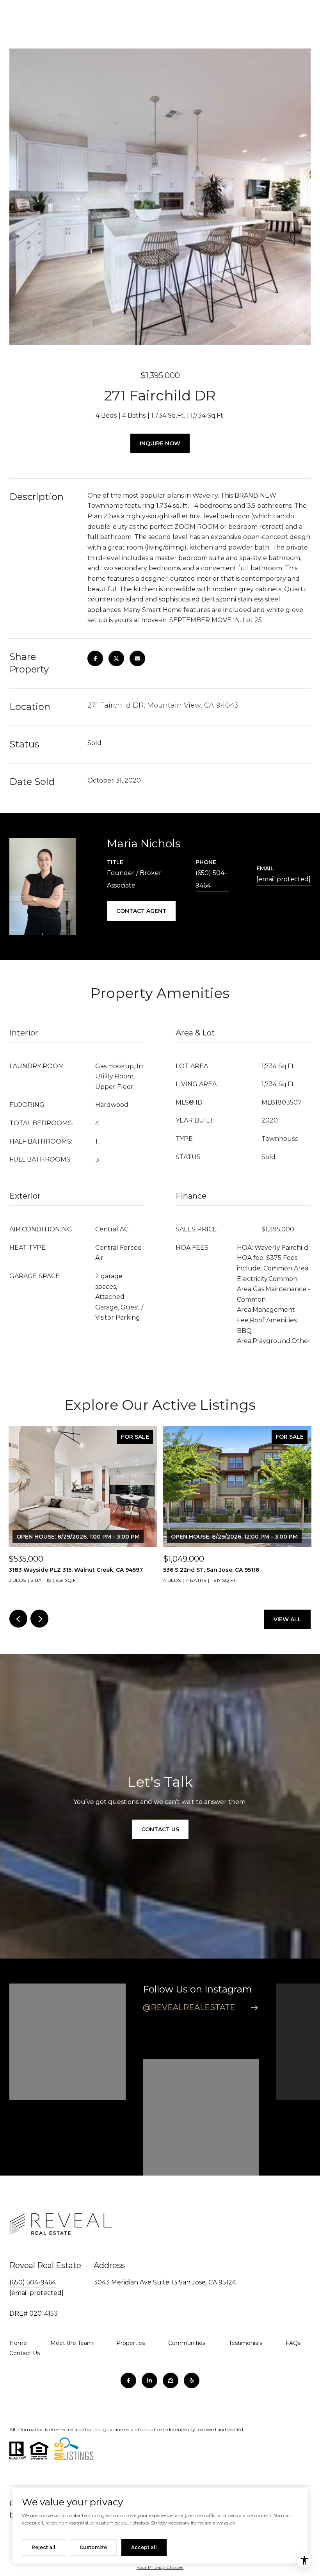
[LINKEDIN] (149, 2380)
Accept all (144, 2547)
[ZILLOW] (171, 2380)
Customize (93, 2547)
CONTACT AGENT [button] (141, 911)
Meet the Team (72, 2343)
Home (18, 2343)
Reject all (44, 2547)
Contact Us (25, 2353)
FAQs (293, 2343)
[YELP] (192, 2380)
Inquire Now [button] (160, 443)
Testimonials (245, 2343)
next (39, 1619)
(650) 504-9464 (211, 879)
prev (18, 1619)
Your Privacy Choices (160, 2567)
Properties (131, 2343)
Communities (187, 2343)
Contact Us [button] (160, 1829)
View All (287, 1619)
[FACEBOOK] (128, 2380)
